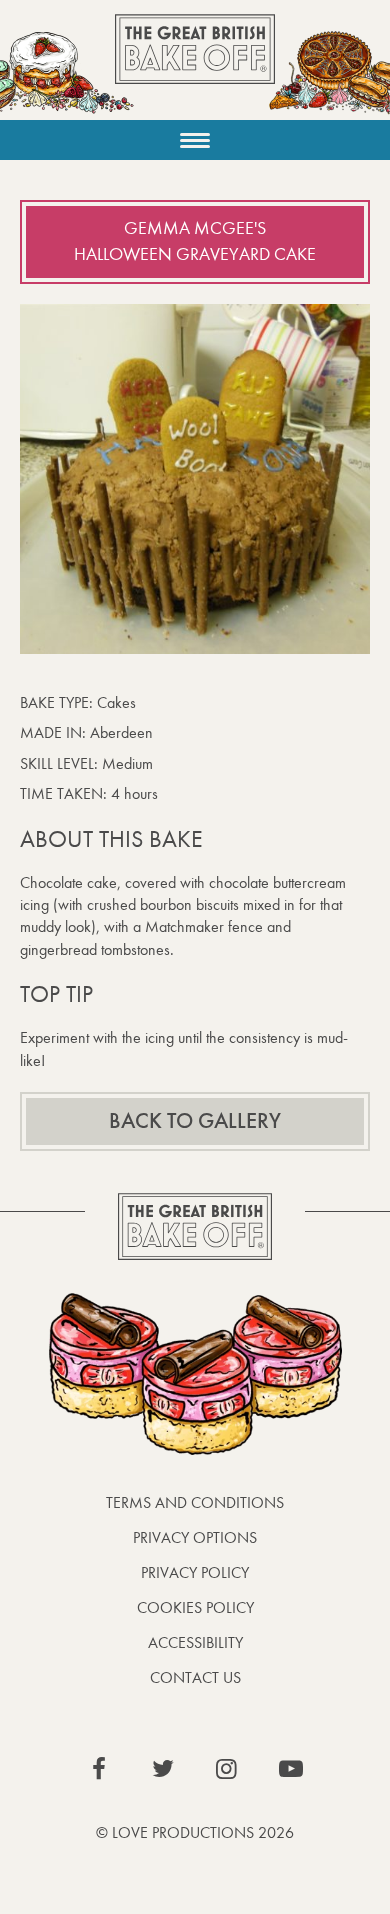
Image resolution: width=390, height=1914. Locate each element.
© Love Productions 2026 (195, 1832)
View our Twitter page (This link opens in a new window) (163, 1769)
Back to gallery (195, 1121)
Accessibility (195, 1642)
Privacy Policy (195, 1572)
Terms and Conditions (195, 1502)
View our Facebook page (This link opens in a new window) (99, 1769)
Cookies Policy (195, 1607)
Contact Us (195, 1677)
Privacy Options (195, 1537)
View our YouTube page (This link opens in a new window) (291, 1769)
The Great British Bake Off (195, 66)
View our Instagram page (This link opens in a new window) (227, 1769)
